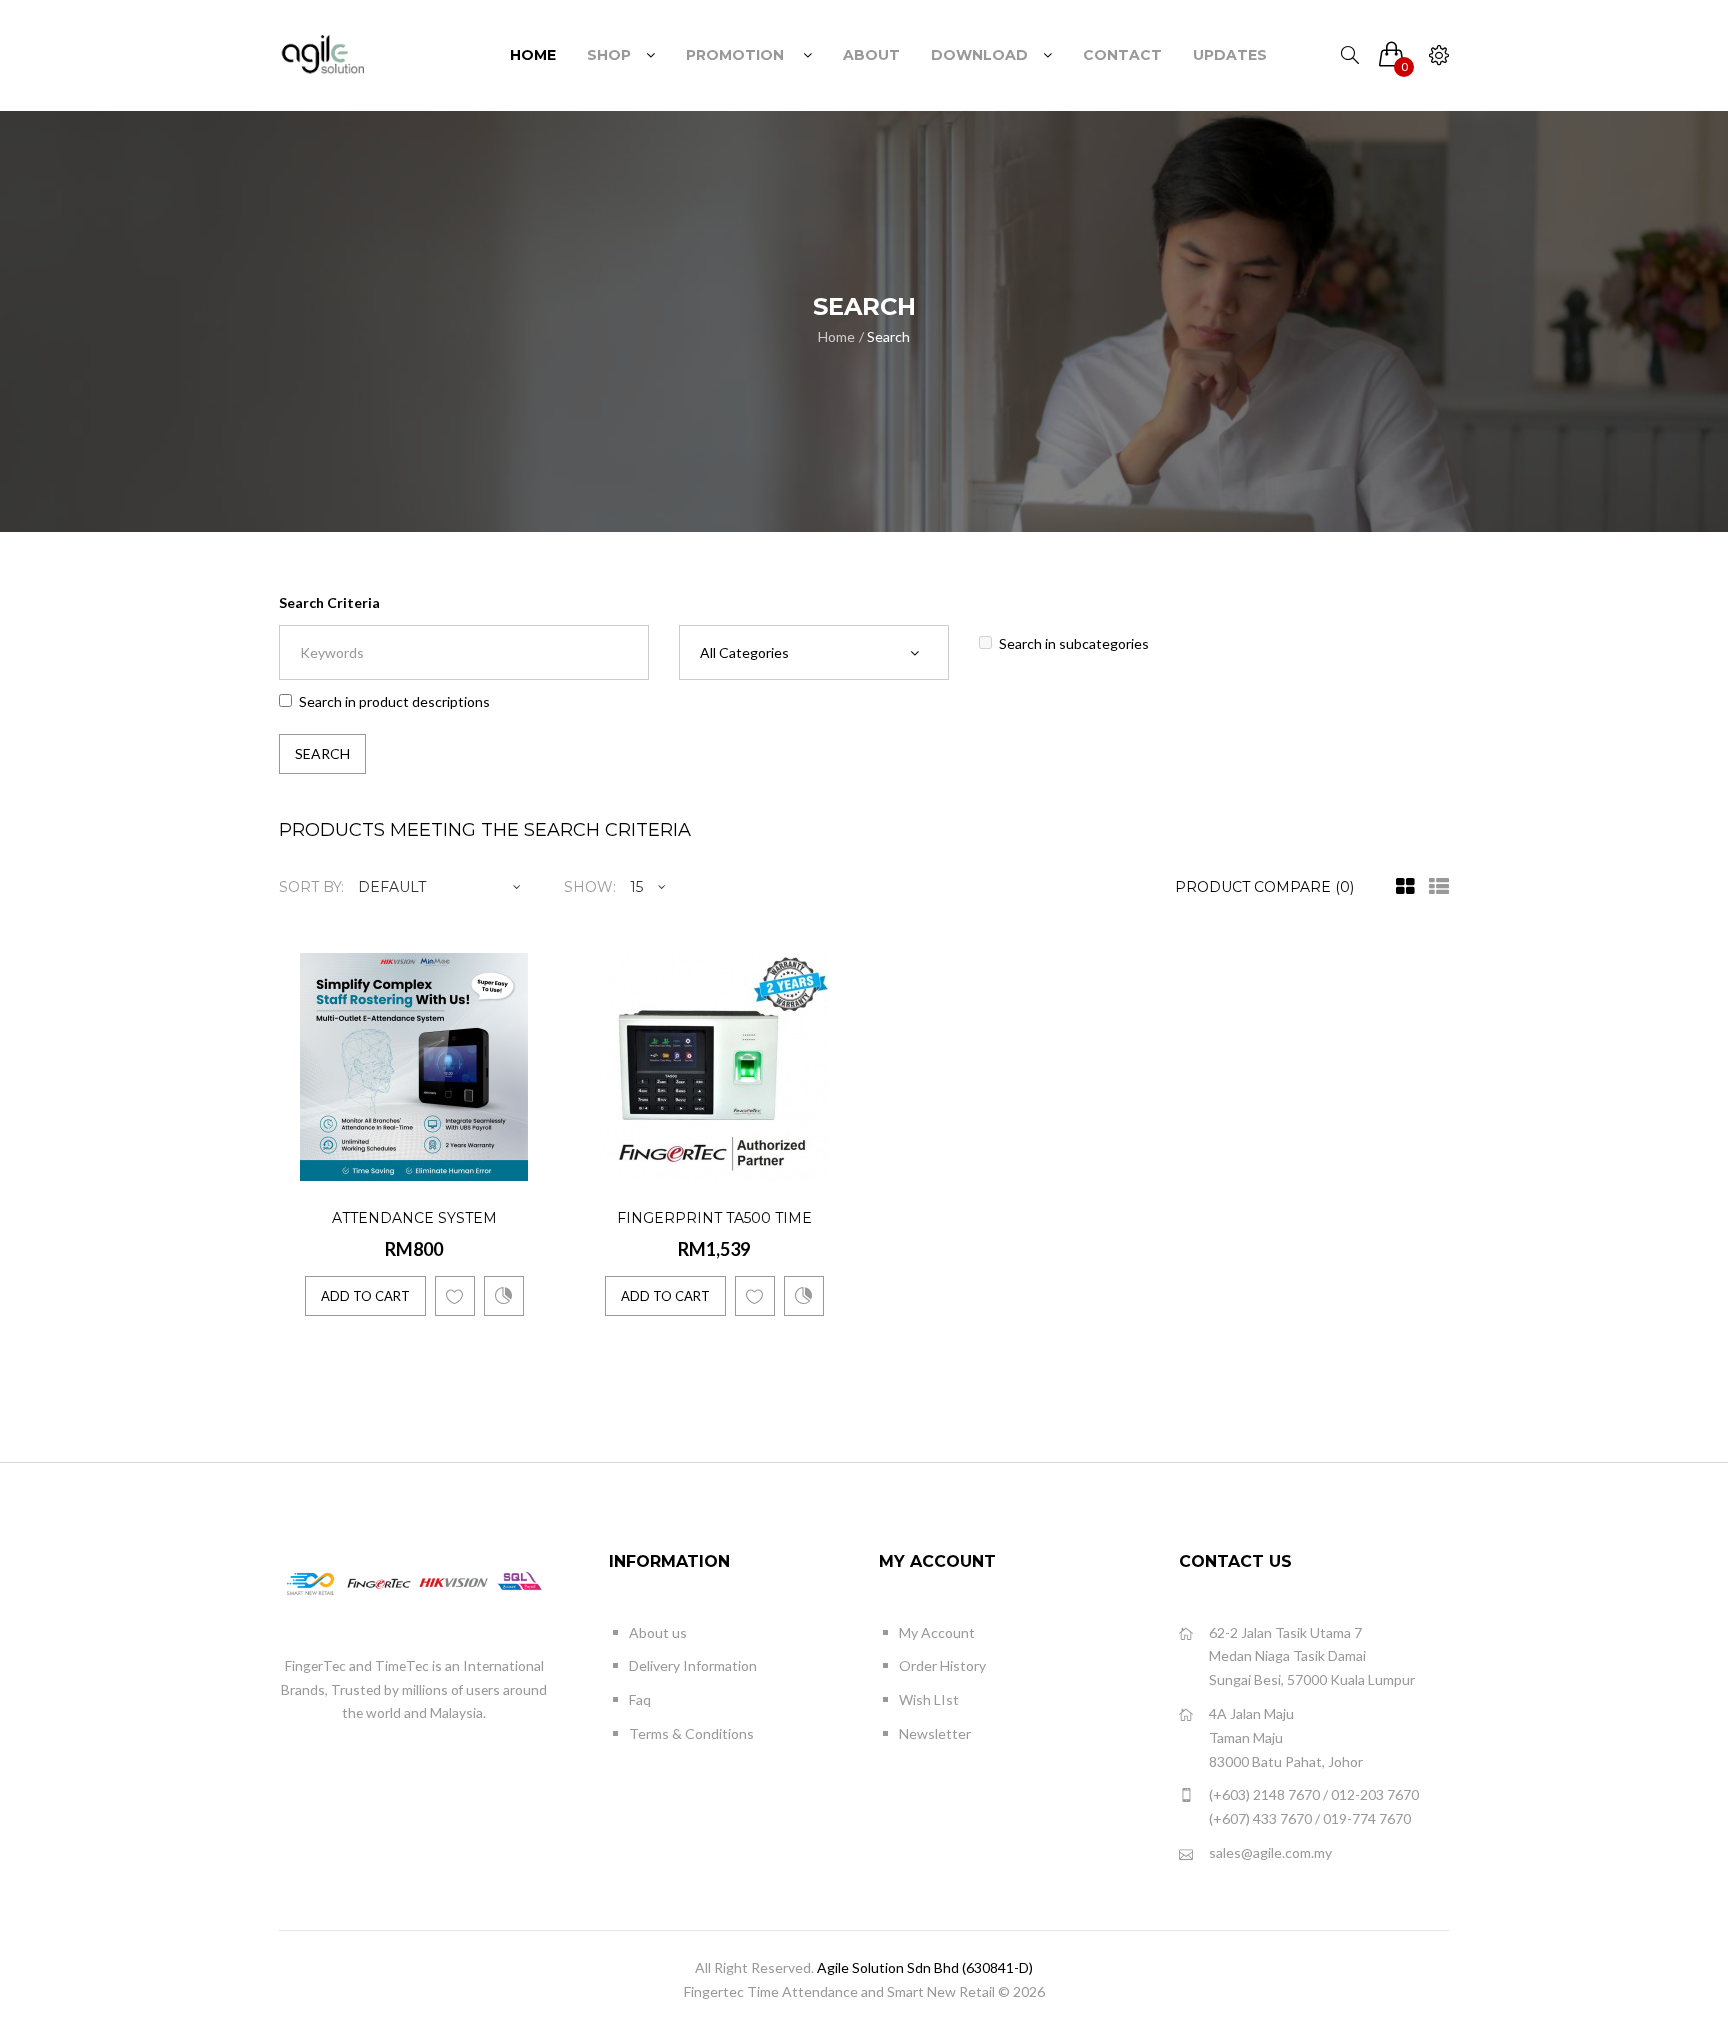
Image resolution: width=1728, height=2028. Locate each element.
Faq (640, 1699)
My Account (937, 1632)
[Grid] (1400, 887)
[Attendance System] (530, 1162)
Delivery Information (693, 1665)
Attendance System (414, 1218)
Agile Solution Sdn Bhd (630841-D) (925, 1967)
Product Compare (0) (1264, 887)
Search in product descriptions (394, 701)
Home (836, 336)
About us (658, 1632)
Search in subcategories (1074, 643)
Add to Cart (365, 1296)
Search (888, 336)
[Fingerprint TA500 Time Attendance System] (830, 1162)
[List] (1434, 887)
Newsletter (935, 1733)
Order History (942, 1665)
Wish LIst (929, 1699)
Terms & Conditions (691, 1733)
